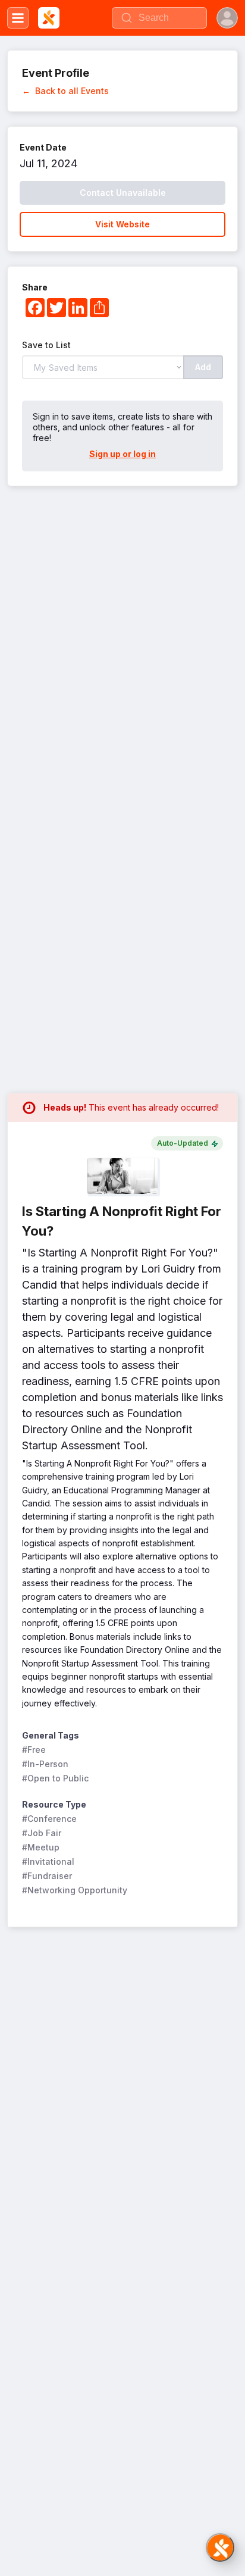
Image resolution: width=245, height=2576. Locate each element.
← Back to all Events (65, 91)
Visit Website (122, 224)
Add (203, 367)
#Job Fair (42, 1833)
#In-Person (45, 1764)
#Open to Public (55, 1778)
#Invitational (48, 1861)
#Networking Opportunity (75, 1890)
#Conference (49, 1819)
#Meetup (41, 1847)
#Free (34, 1750)
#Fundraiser (47, 1876)
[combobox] (159, 18)
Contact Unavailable (123, 193)
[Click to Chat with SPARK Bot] (220, 2547)
